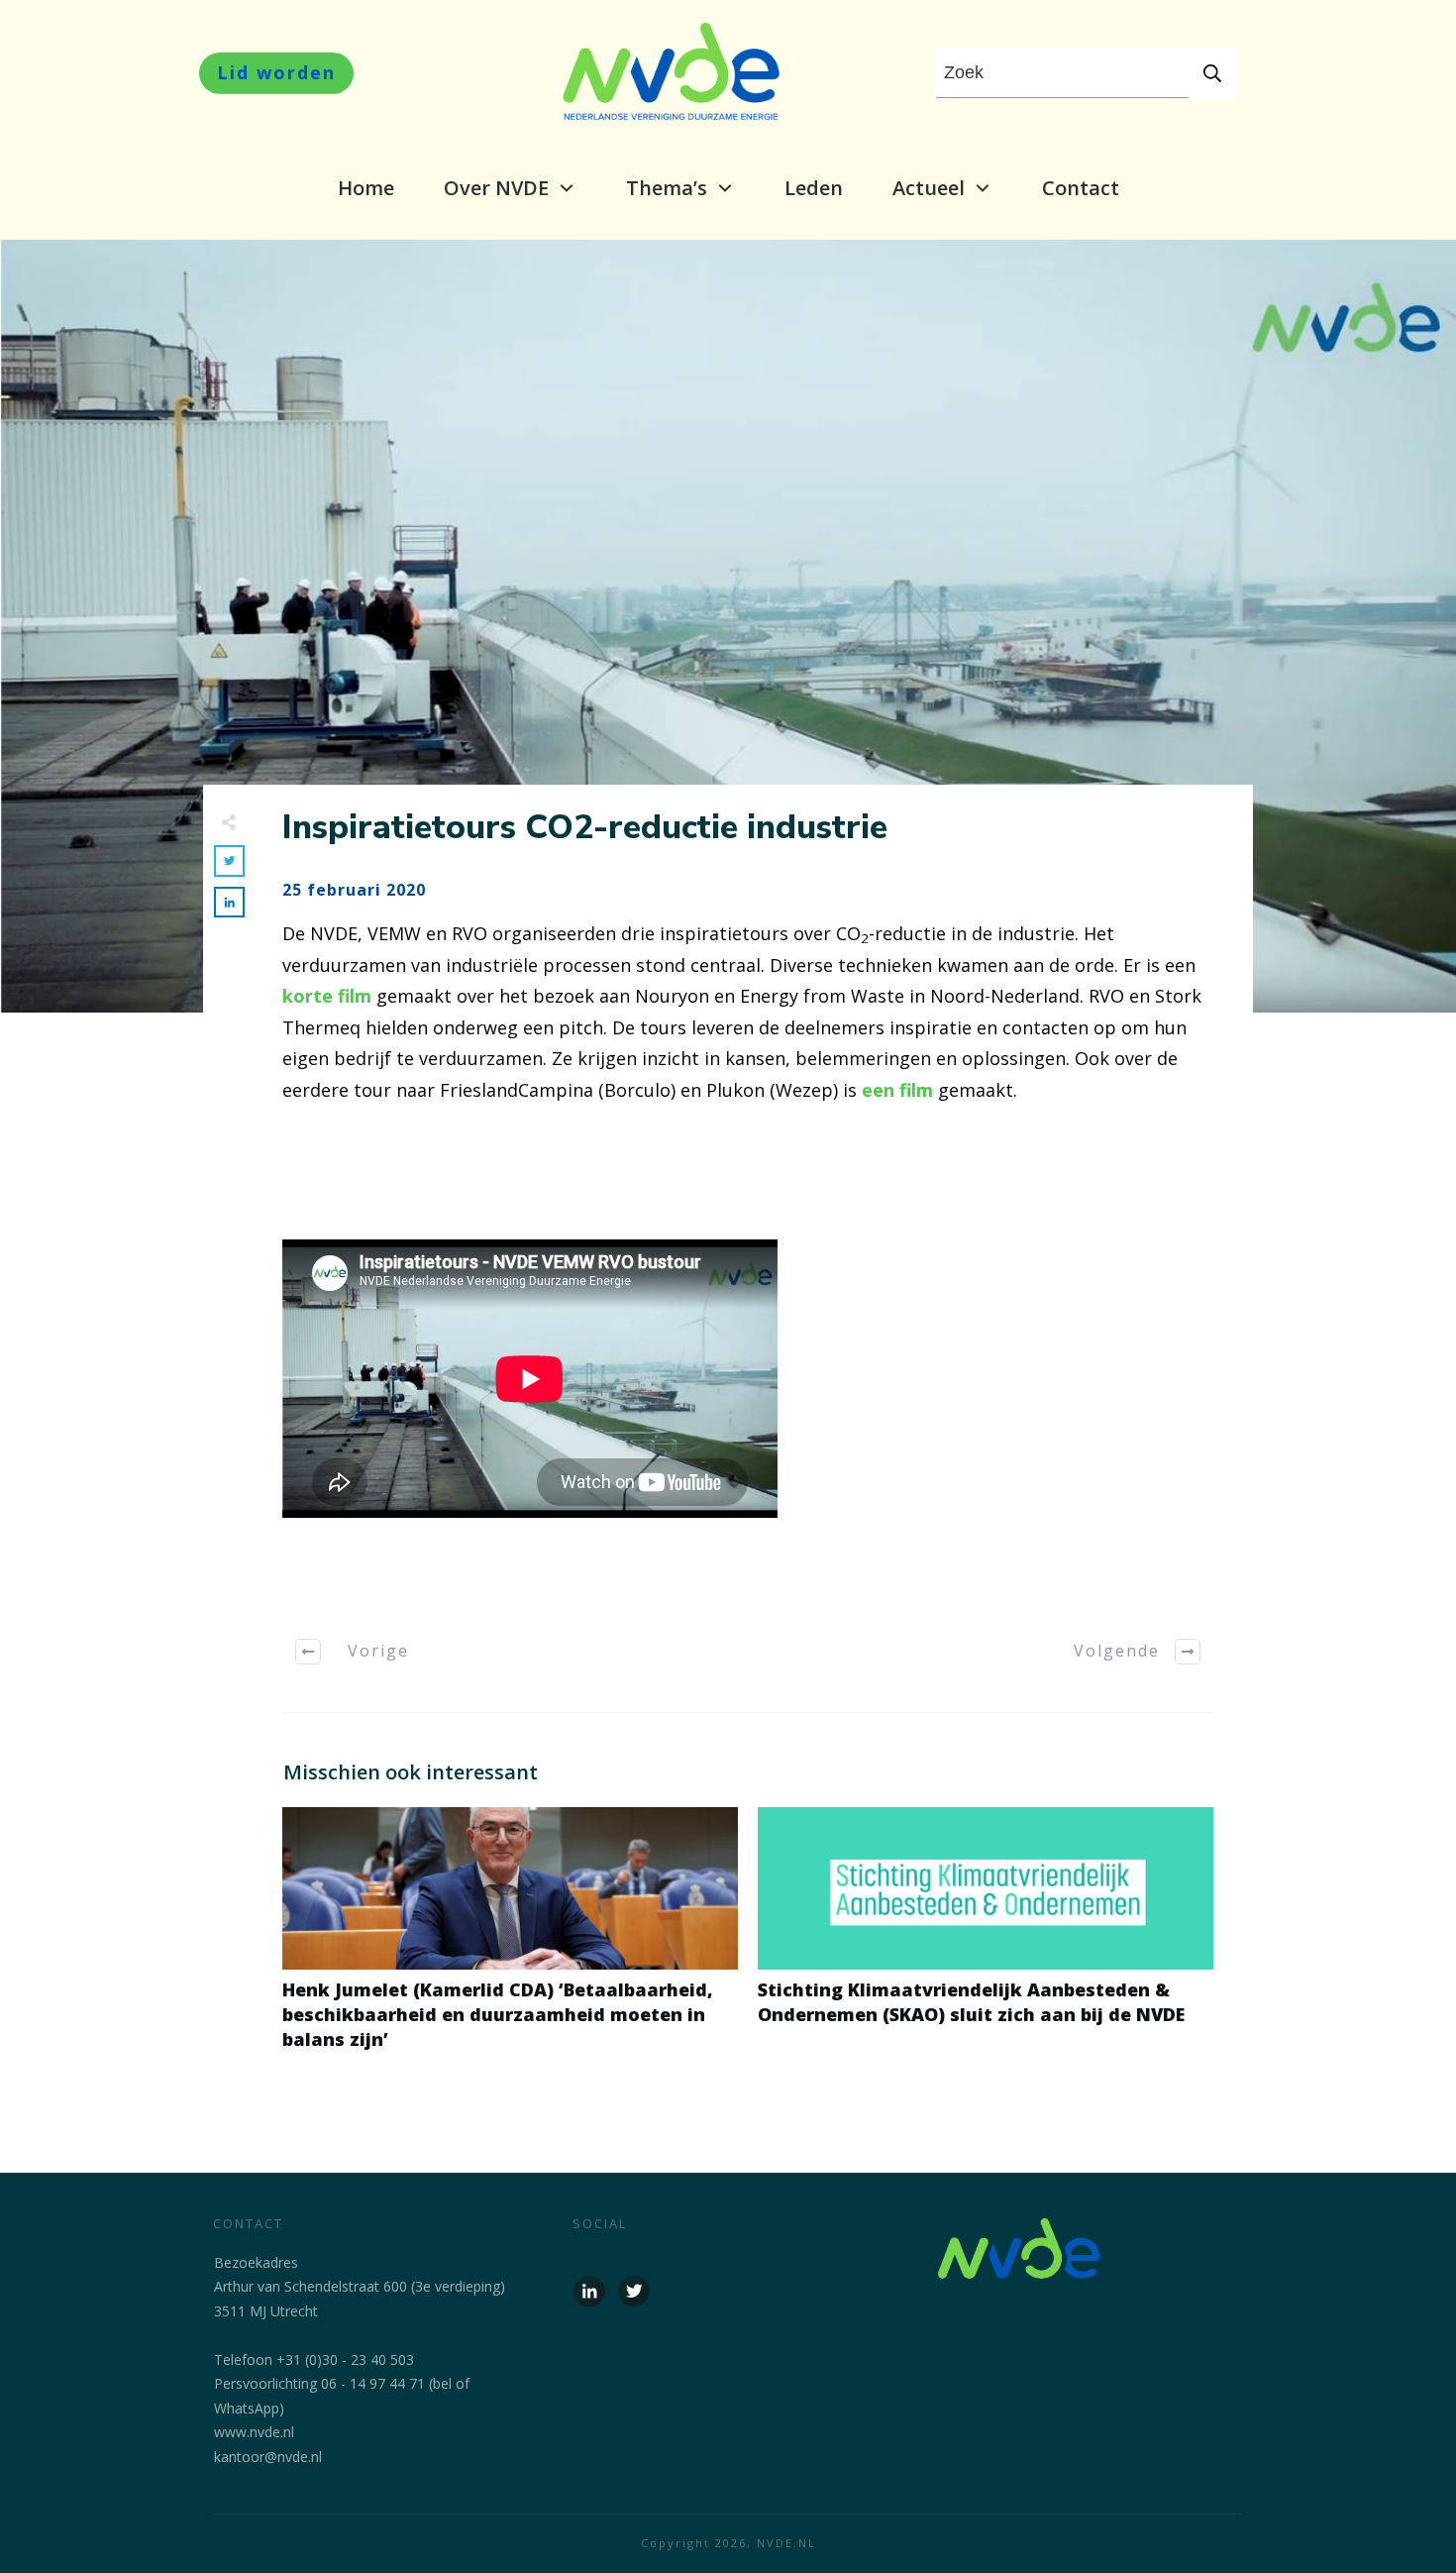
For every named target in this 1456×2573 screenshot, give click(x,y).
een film (897, 1090)
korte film (327, 996)
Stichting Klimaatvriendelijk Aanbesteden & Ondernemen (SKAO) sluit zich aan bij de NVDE (986, 1940)
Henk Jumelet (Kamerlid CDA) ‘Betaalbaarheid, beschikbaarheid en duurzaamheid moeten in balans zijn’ (510, 1940)
